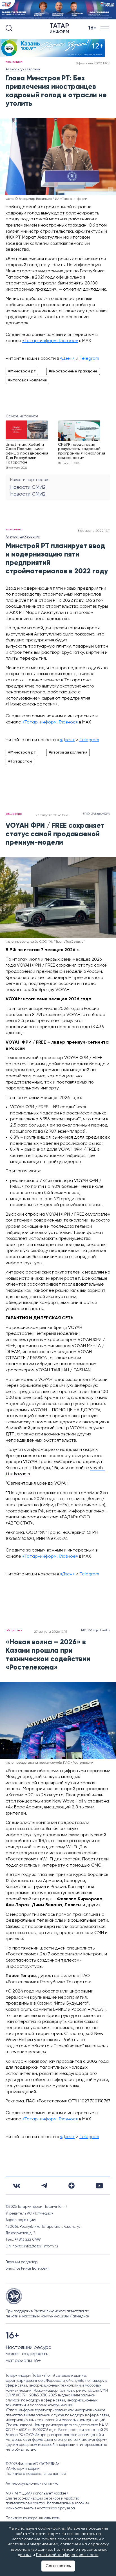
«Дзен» (67, 359)
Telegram (89, 359)
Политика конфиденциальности (33, 2518)
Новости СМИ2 (28, 487)
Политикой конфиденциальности (67, 2555)
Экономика (14, 62)
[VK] (17, 2186)
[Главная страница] (61, 28)
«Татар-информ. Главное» (50, 341)
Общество (14, 814)
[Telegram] (44, 2186)
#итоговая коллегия (27, 380)
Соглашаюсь (58, 2566)
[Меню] (105, 28)
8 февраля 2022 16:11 (94, 531)
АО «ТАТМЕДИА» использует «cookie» (37, 2494)
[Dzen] (72, 2186)
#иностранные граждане (73, 371)
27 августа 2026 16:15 (51, 1632)
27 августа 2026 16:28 (52, 815)
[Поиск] (9, 28)
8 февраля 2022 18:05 (93, 64)
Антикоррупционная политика (32, 2484)
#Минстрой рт (22, 371)
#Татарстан (20, 761)
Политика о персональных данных (36, 2474)
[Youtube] (99, 2186)
